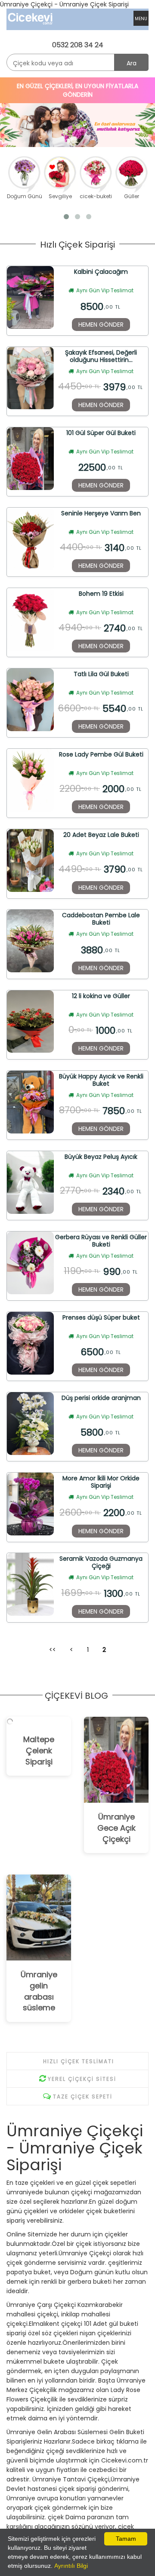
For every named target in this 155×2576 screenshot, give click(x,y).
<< (53, 1650)
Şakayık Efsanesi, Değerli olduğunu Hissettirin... (101, 356)
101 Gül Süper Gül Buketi (101, 433)
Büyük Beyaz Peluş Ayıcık (101, 1157)
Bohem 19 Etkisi (101, 594)
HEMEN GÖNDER (101, 325)
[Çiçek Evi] (34, 18)
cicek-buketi (96, 196)
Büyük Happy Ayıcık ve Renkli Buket (101, 1080)
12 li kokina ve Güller (101, 996)
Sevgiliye (60, 196)
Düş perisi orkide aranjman (101, 1398)
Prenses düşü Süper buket (101, 1318)
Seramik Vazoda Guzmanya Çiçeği (101, 1562)
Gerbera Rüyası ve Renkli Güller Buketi (101, 1241)
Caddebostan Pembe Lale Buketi (101, 919)
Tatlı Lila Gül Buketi (101, 674)
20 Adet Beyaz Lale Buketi (101, 835)
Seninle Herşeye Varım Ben (101, 514)
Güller (132, 196)
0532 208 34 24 (78, 45)
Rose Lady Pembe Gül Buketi (101, 755)
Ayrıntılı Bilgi (71, 2566)
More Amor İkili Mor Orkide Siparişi (101, 1482)
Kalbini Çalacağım (101, 272)
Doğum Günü (25, 196)
